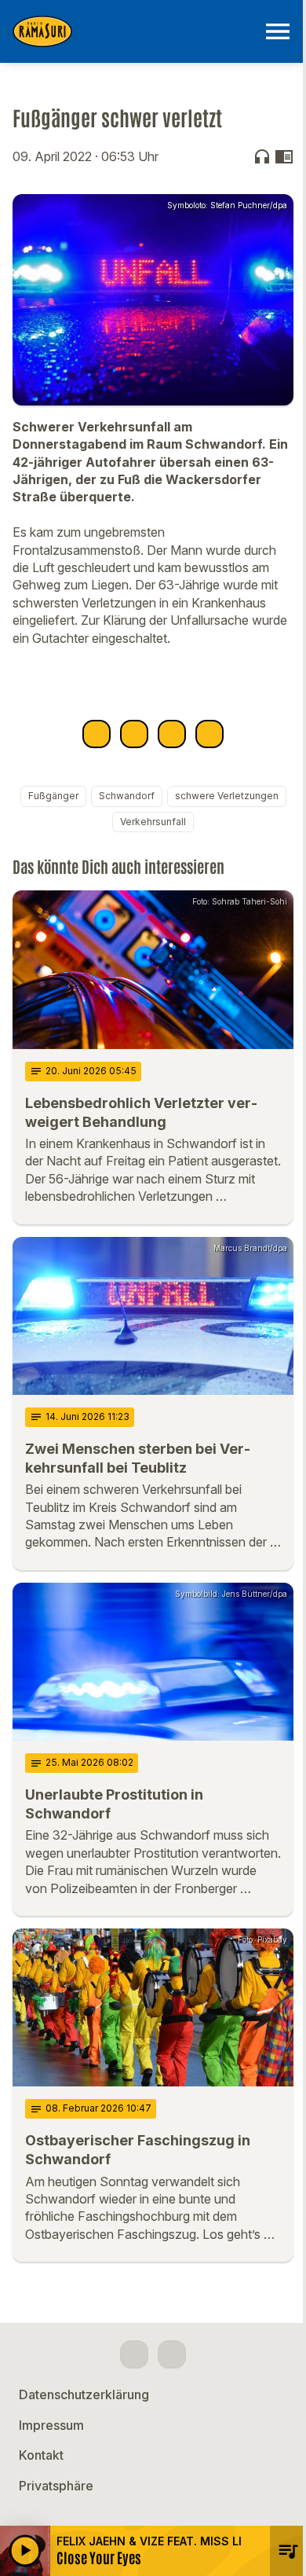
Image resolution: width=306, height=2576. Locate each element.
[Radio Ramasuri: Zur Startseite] (134, 31)
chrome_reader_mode (284, 156)
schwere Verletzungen (227, 796)
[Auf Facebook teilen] (97, 734)
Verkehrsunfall (153, 822)
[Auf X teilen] (134, 734)
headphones (262, 156)
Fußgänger (53, 796)
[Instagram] (172, 2354)
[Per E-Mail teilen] (209, 734)
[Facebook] (134, 2354)
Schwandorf (127, 796)
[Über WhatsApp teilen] (172, 734)
